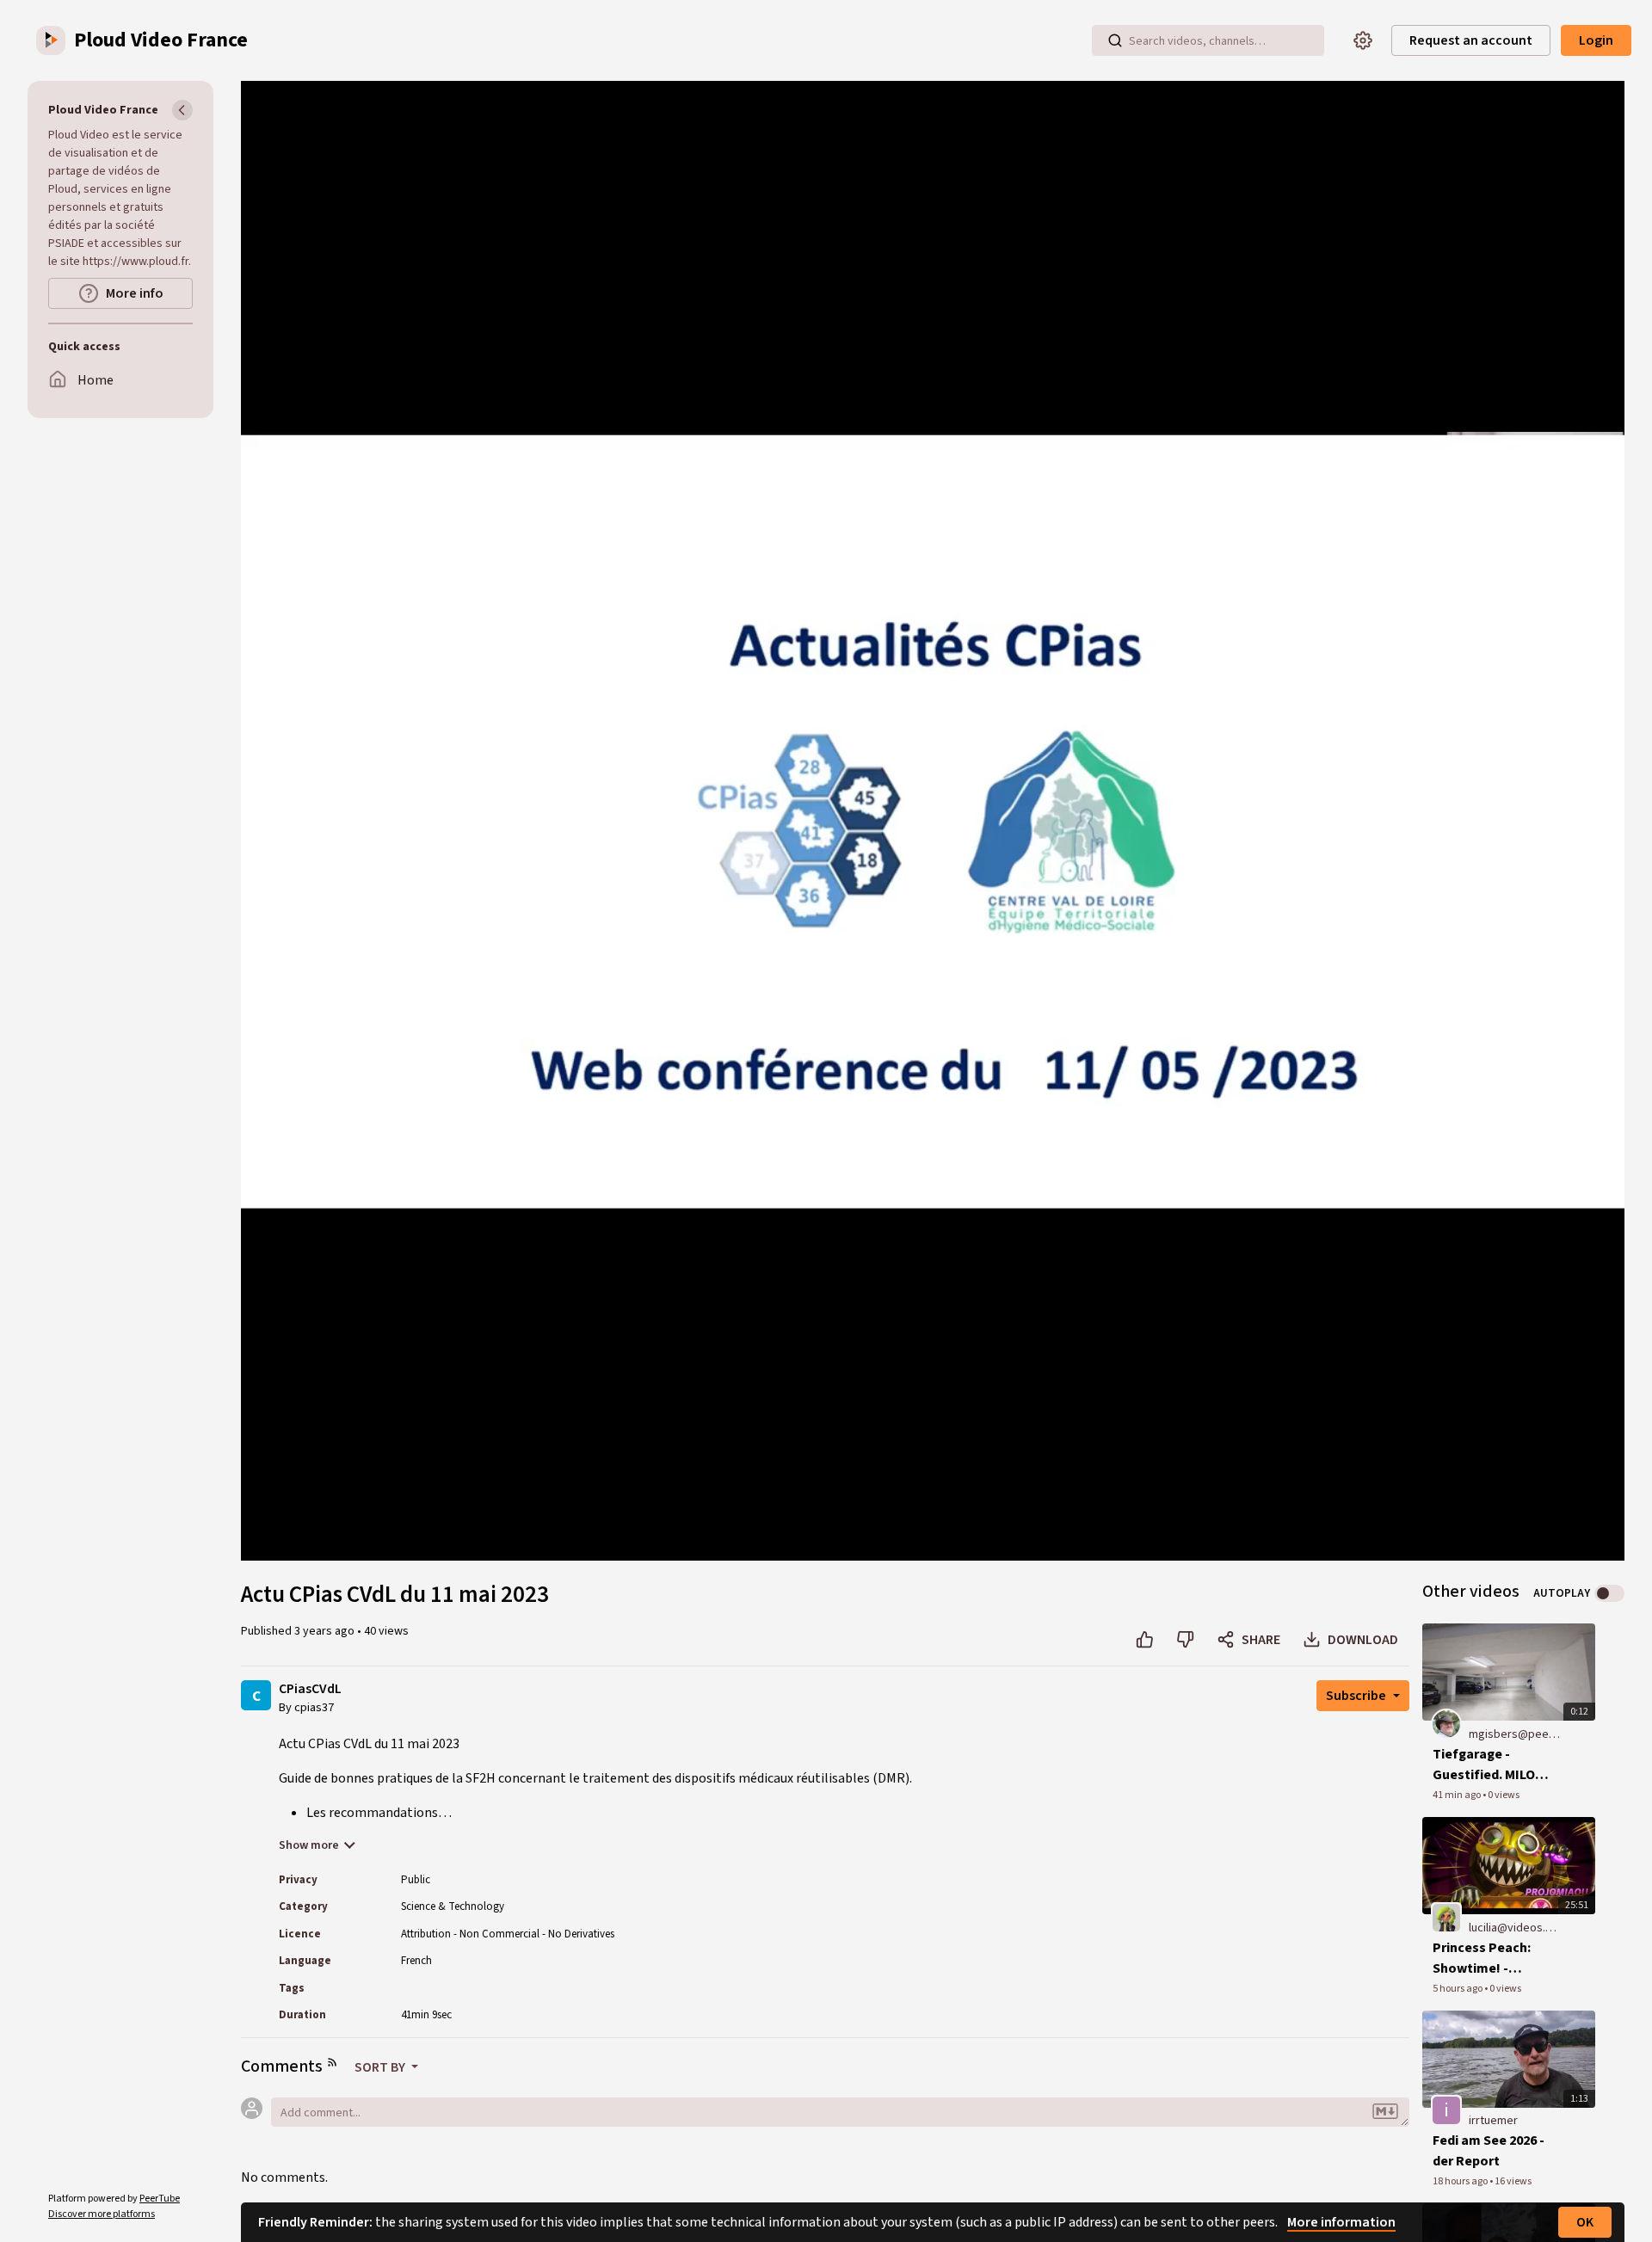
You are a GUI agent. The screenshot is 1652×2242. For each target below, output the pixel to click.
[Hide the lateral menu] (182, 110)
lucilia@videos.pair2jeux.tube (1515, 1928)
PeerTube (160, 2199)
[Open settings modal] (1363, 40)
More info (135, 293)
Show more (309, 1845)
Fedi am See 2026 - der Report (1489, 2151)
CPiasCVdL (310, 1689)
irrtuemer (1493, 2121)
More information (1341, 2222)
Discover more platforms (102, 2214)
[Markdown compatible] (1385, 2112)
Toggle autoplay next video (1609, 1593)
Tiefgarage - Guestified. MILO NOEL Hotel (1484, 1765)
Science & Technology (453, 1906)
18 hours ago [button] (1461, 2181)
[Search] (1115, 40)
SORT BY (381, 2067)
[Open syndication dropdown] (332, 2062)
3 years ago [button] (326, 1631)
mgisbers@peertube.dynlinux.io (1515, 1734)
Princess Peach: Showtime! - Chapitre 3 (1482, 1959)
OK (1585, 2222)
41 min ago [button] (1458, 1795)
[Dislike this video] (1185, 1640)
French (416, 1961)
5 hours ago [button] (1458, 1989)
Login (1596, 40)
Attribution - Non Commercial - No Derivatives (508, 1934)
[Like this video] (1145, 1640)
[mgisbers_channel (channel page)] (1446, 1723)
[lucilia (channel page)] (1446, 1917)
